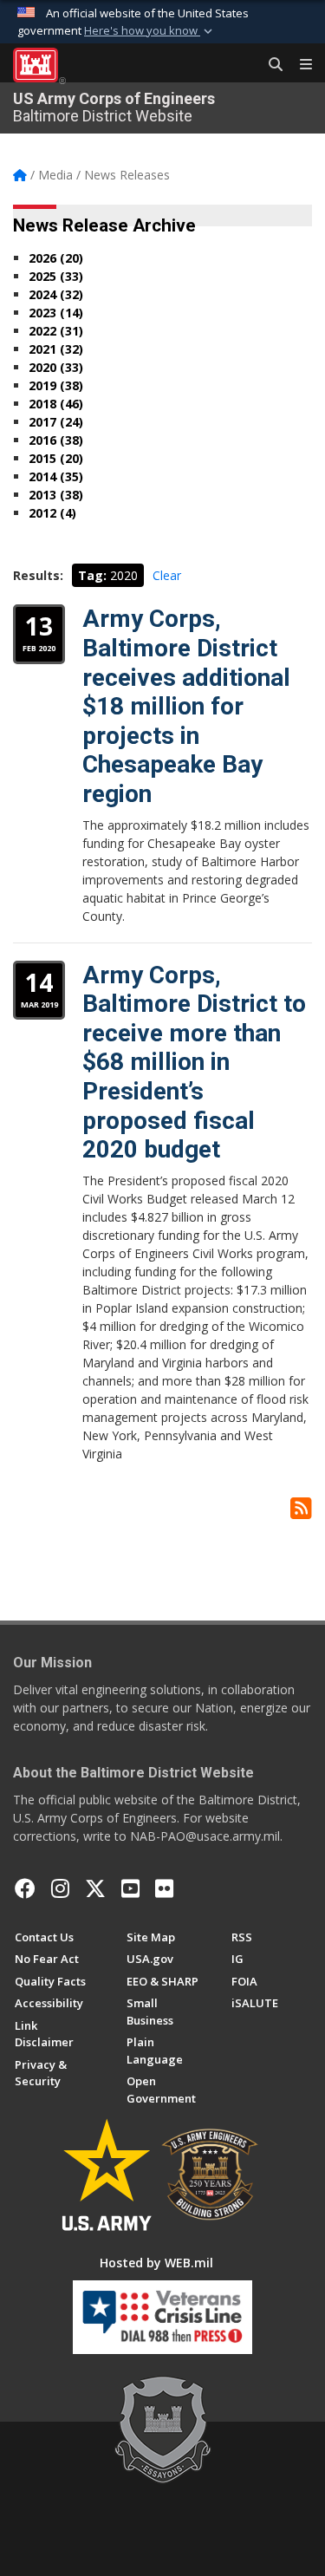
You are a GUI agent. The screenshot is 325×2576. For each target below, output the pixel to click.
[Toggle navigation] (299, 65)
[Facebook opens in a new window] (25, 1888)
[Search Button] (270, 65)
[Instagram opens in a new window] (60, 1888)
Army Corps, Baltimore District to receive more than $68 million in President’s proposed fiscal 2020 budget (194, 1063)
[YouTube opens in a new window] (130, 1888)
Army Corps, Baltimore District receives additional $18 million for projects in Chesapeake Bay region (186, 706)
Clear (167, 575)
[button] (150, 31)
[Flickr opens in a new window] (164, 1888)
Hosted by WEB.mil (156, 2263)
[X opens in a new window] (95, 1888)
